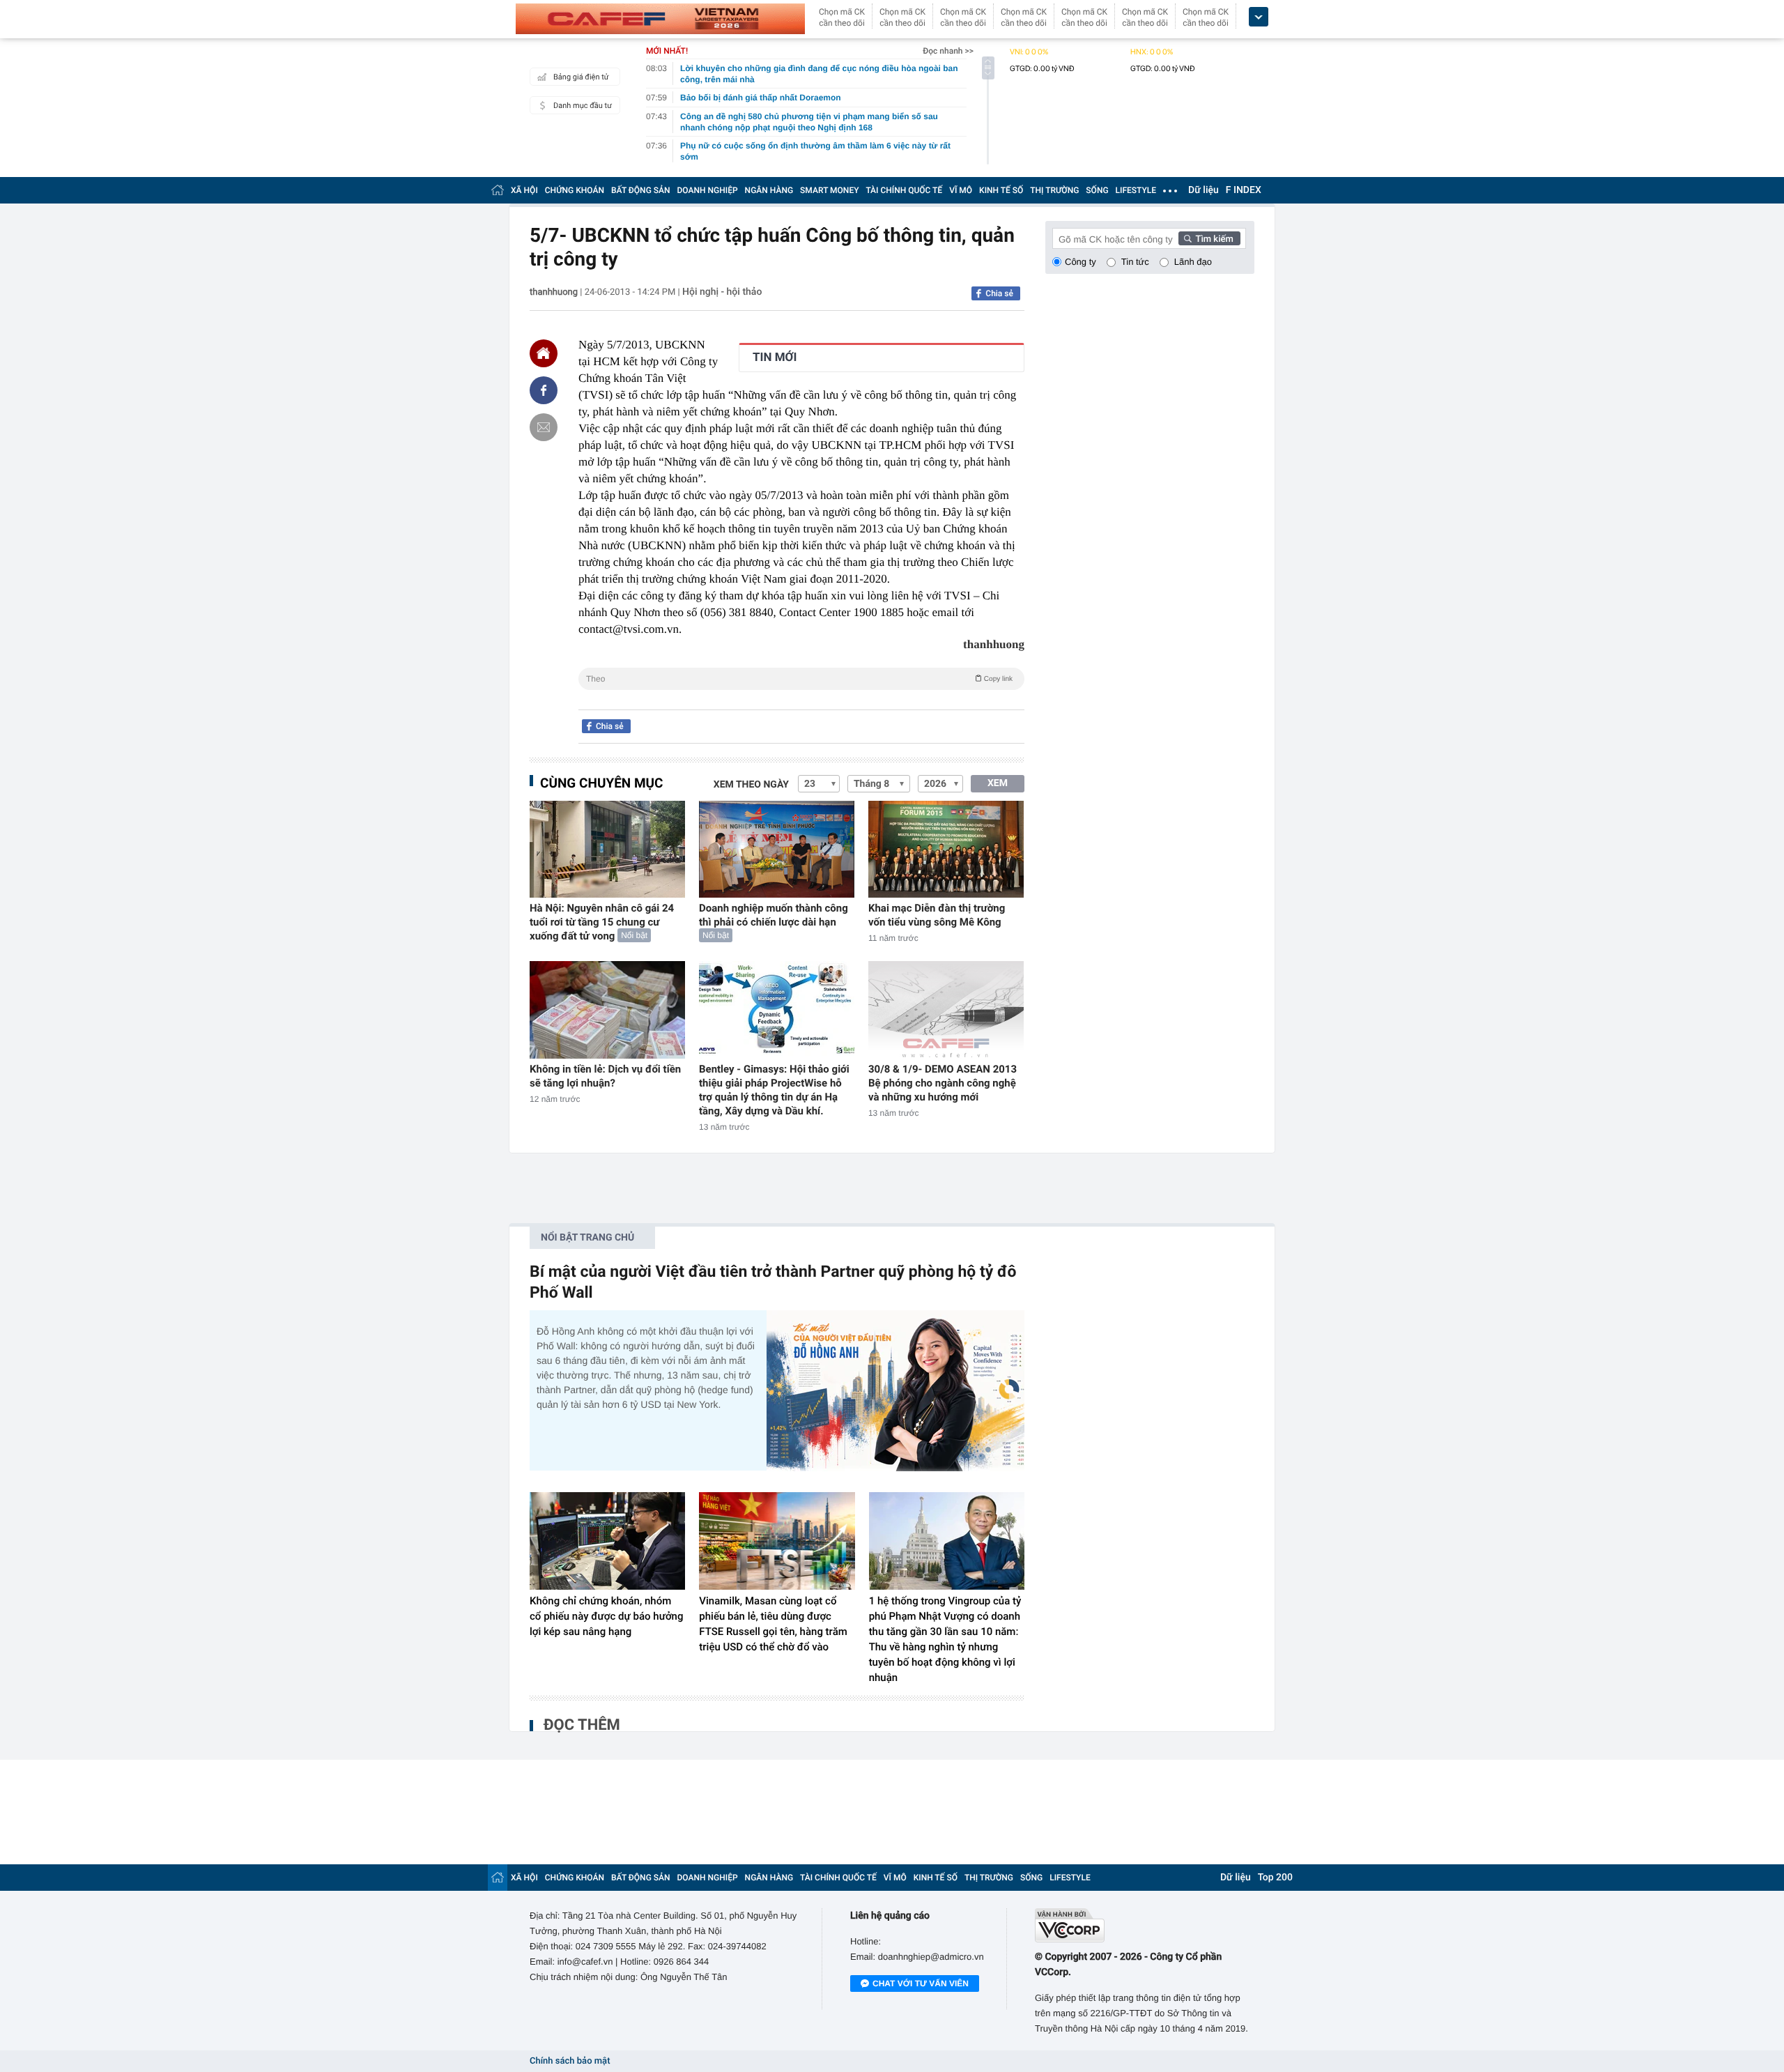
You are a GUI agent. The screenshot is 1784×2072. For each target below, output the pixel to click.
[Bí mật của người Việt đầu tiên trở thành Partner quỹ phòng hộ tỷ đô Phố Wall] (895, 1391)
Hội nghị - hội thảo (722, 292)
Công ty (1081, 262)
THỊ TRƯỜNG (1054, 190)
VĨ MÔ (961, 190)
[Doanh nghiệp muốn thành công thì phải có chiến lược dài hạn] (777, 849)
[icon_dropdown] (1259, 17)
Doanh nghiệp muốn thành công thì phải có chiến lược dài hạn (774, 915)
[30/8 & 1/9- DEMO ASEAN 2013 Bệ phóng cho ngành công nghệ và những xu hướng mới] (946, 1010)
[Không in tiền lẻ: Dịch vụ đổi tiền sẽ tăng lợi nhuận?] (607, 1010)
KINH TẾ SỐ (1001, 190)
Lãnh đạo (1193, 262)
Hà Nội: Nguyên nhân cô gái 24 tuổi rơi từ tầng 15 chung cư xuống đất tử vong (602, 922)
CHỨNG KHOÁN (575, 190)
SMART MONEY (829, 190)
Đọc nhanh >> (948, 51)
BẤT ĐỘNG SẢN (641, 190)
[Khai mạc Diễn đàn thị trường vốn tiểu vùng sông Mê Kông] (946, 849)
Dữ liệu (1204, 190)
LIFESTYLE (1136, 190)
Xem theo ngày (751, 785)
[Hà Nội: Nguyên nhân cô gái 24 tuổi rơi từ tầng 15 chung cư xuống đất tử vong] (607, 849)
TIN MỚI (775, 358)
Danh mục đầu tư (583, 106)
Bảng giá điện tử (581, 77)
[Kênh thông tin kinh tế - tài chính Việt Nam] (660, 19)
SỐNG (1097, 190)
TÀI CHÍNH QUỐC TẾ (904, 190)
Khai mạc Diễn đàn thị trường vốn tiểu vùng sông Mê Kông (937, 915)
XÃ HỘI (524, 190)
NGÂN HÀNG (769, 190)
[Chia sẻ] (544, 390)
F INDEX (1244, 190)
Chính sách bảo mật (570, 2061)
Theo (799, 679)
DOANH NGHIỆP (708, 190)
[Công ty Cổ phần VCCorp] (1145, 1925)
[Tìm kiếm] (1210, 238)
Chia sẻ (999, 293)
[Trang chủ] (498, 190)
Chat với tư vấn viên (921, 1983)
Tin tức (1135, 262)
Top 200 (1275, 1878)
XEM (998, 783)
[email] (544, 427)
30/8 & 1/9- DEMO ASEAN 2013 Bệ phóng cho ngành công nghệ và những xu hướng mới (943, 1083)
